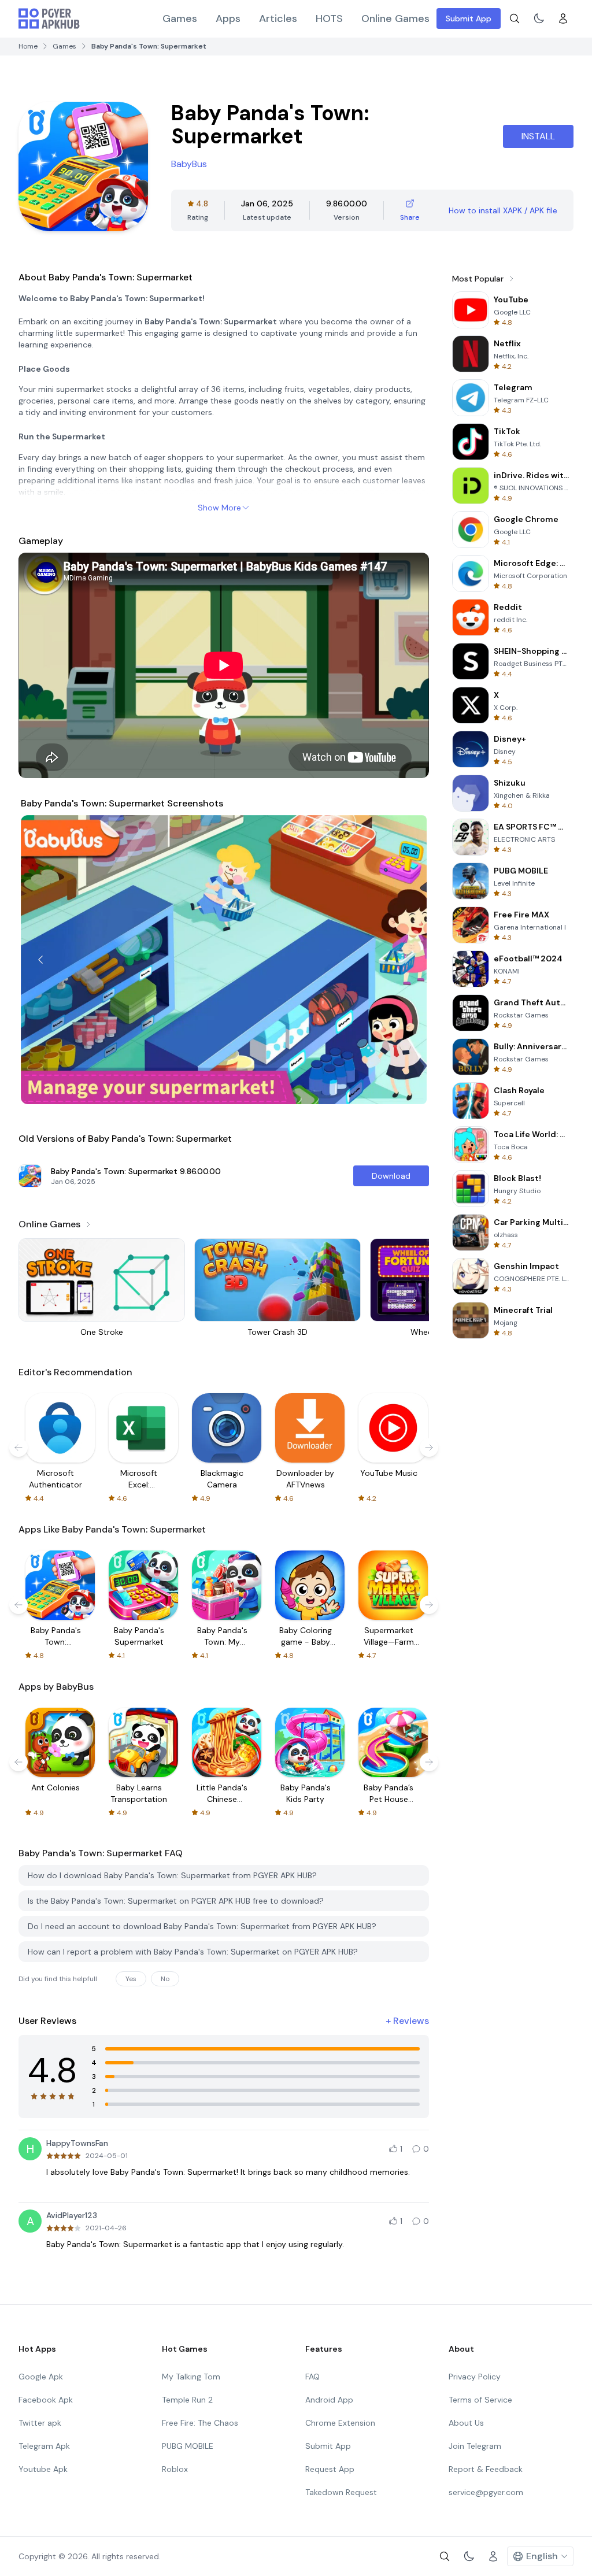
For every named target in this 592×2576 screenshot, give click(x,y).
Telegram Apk (44, 2446)
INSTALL (538, 136)
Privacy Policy (475, 2377)
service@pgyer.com (486, 2492)
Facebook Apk (46, 2400)
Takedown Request (341, 2492)
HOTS (329, 18)
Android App (329, 2400)
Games (180, 18)
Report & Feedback (486, 2469)
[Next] (407, 960)
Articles (278, 18)
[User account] (563, 18)
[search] (515, 18)
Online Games (395, 18)
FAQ (312, 2377)
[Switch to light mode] (539, 18)
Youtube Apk (43, 2469)
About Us (466, 2423)
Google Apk (41, 2377)
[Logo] (49, 18)
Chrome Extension (340, 2423)
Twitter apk (40, 2423)
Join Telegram (475, 2446)
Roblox (175, 2469)
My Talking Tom (191, 2377)
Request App (330, 2469)
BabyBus (189, 164)
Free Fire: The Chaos (200, 2423)
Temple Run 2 (187, 2400)
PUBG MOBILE (188, 2446)
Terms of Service (480, 2400)
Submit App (469, 18)
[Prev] (40, 960)
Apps (228, 18)
